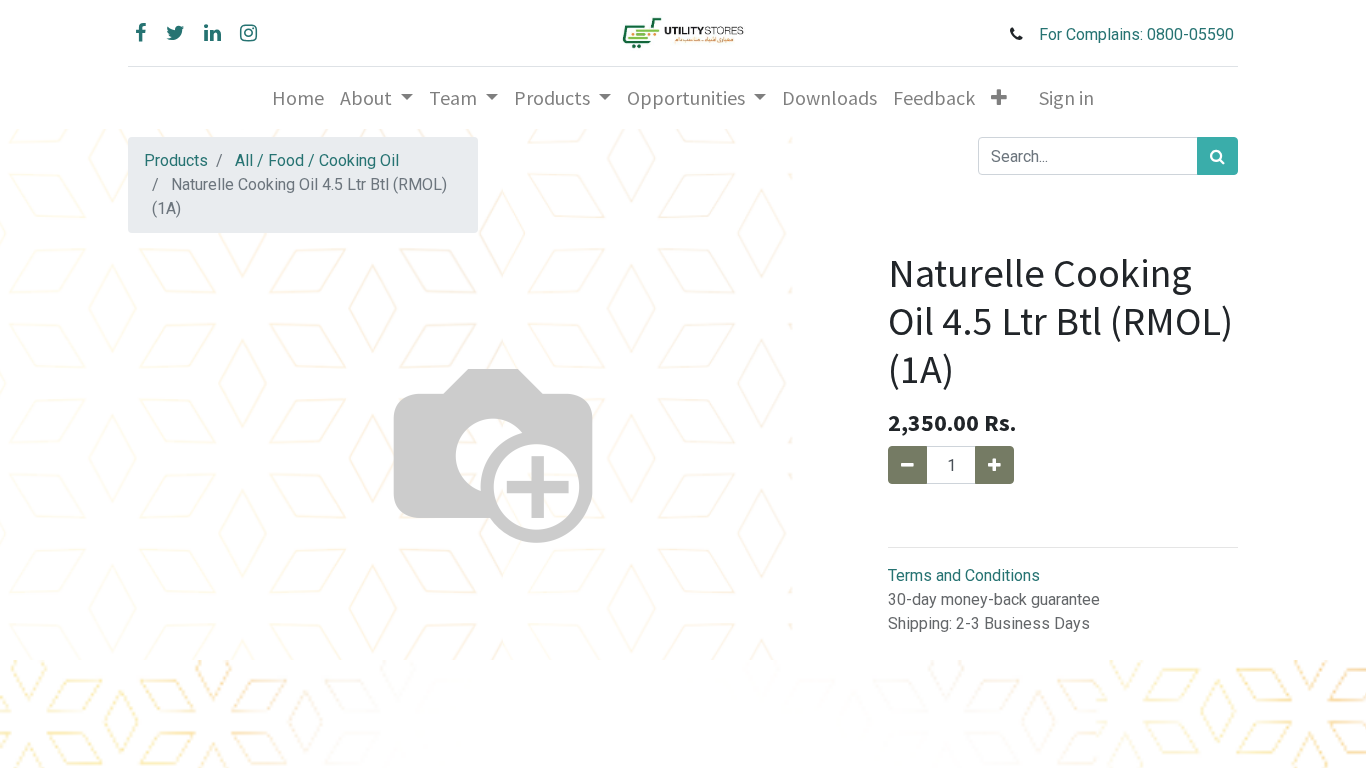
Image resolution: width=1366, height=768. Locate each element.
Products (176, 160)
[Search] (1217, 156)
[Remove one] (907, 465)
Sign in (1066, 97)
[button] (999, 98)
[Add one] (994, 465)
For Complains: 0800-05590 (1138, 34)
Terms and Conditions (964, 575)
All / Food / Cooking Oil (317, 160)
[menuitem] (298, 98)
